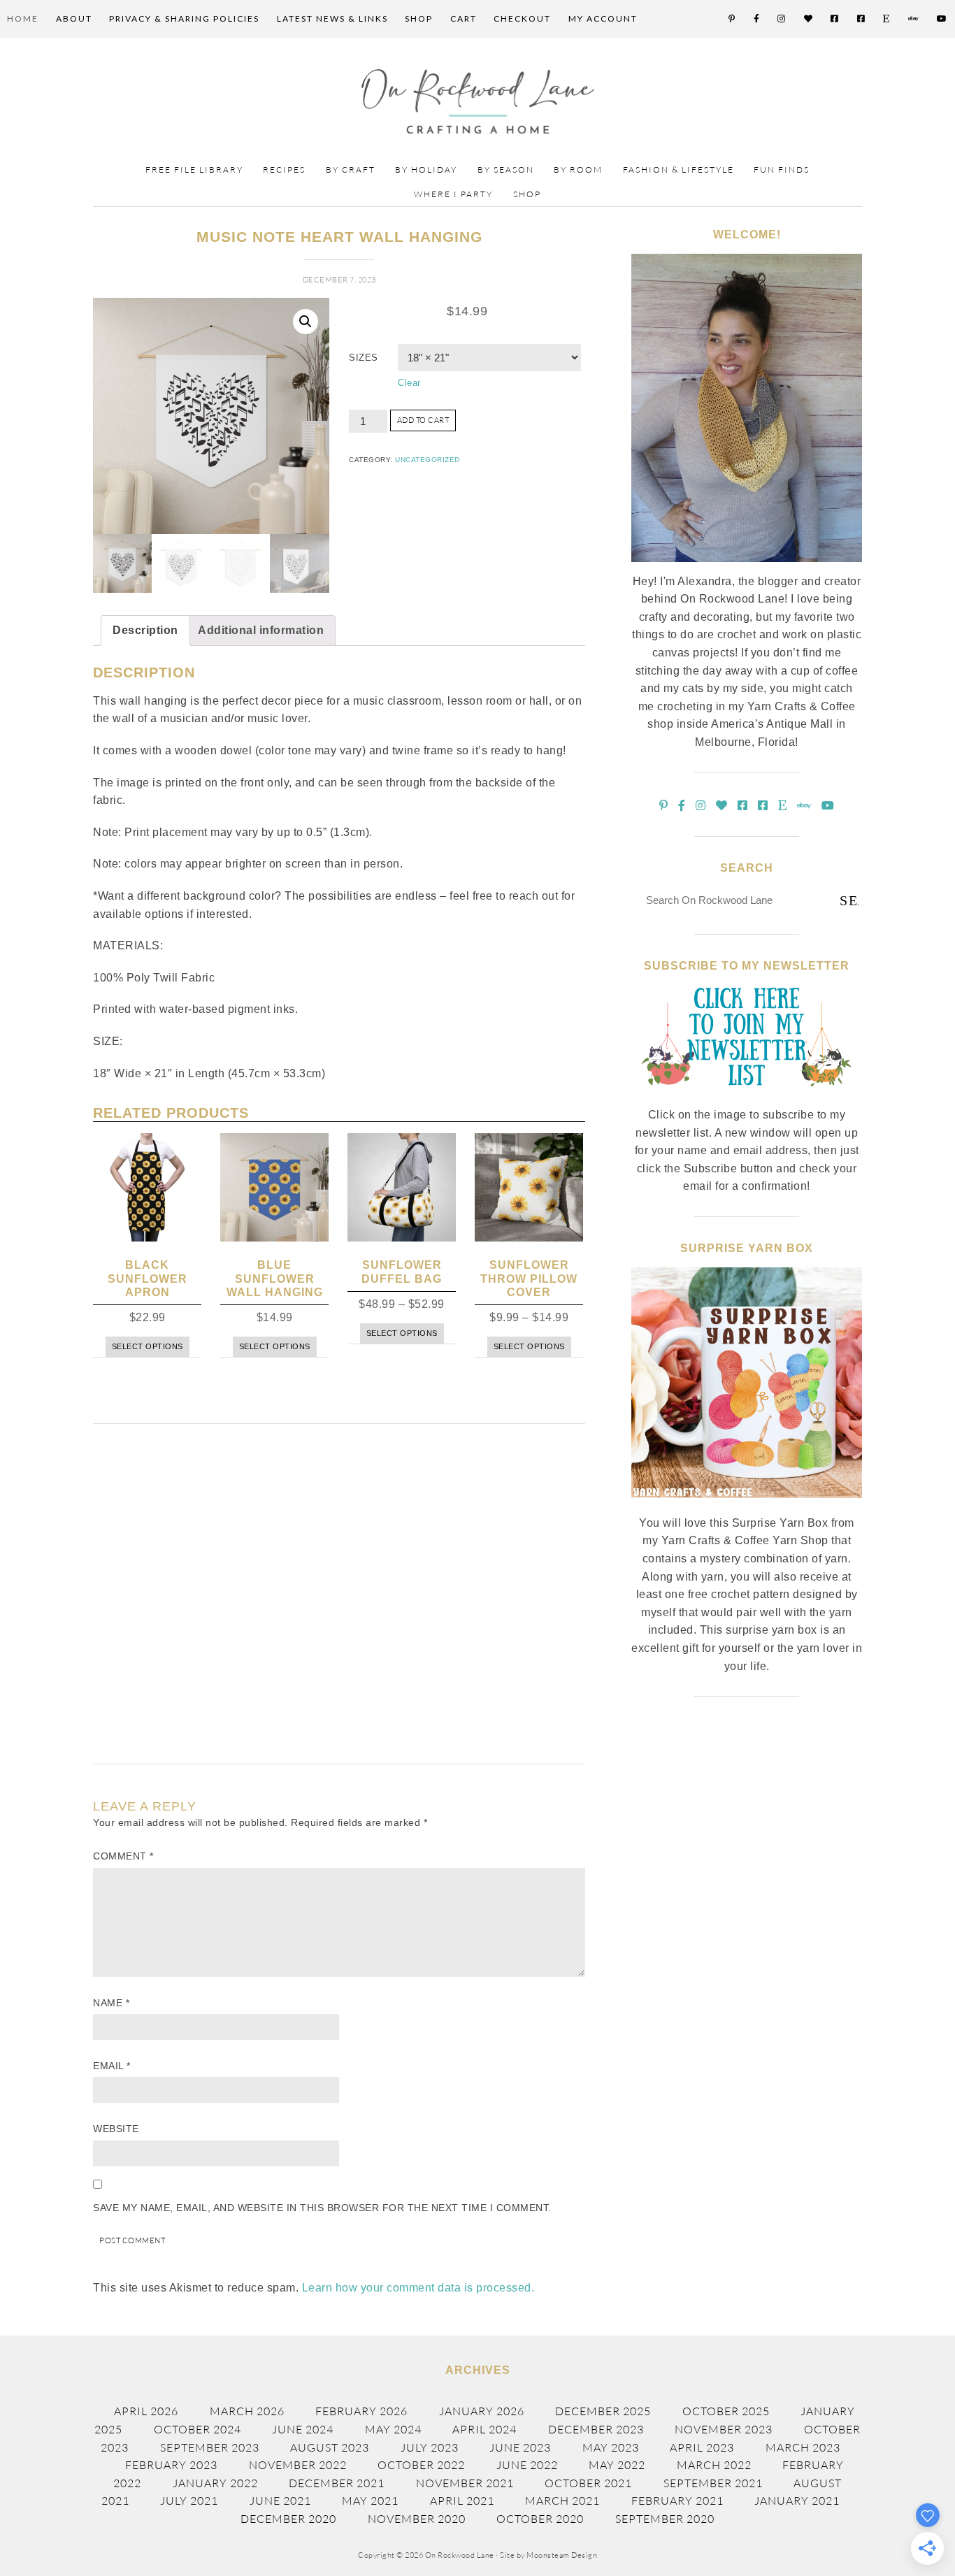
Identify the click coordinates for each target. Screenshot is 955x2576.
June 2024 (303, 2429)
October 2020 (540, 2519)
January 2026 (482, 2411)
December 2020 (288, 2519)
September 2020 (665, 2519)
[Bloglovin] (809, 19)
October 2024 (198, 2429)
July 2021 (189, 2501)
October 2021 (588, 2483)
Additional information (261, 630)
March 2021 (562, 2501)
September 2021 (713, 2483)
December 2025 (603, 2411)
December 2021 (337, 2483)
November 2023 (724, 2429)
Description (145, 630)
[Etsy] (887, 19)
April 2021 (462, 2501)
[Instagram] (782, 19)
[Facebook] (757, 19)
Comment (123, 1856)
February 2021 (677, 2501)
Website (116, 2129)
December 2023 (596, 2429)
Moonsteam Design (562, 2555)
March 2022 (714, 2465)
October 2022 (421, 2465)
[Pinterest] (732, 19)
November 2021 (465, 2483)
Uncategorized (428, 460)
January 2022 (215, 2483)
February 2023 (171, 2465)
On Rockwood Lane (478, 101)
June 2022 (527, 2465)
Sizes (364, 358)
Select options (148, 1346)
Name (111, 2003)
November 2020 (417, 2519)
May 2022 (617, 2465)
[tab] (145, 631)
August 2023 (330, 2447)
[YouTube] (942, 19)
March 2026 (247, 2411)
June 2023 (520, 2447)
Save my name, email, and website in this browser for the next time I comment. (322, 2208)
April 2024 (484, 2429)
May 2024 (393, 2429)
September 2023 (210, 2447)
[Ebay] (914, 19)
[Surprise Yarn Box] (747, 1506)
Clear (409, 383)
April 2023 (702, 2447)
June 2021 (280, 2501)
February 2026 (361, 2411)
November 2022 (298, 2465)
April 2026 (146, 2411)
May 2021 (370, 2501)
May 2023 (611, 2447)
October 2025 (726, 2411)
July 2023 (430, 2447)
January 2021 (797, 2501)
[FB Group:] (835, 19)
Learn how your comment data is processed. (418, 2288)
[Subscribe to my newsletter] (747, 1098)
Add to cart (423, 420)
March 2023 (803, 2447)
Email (112, 2066)
